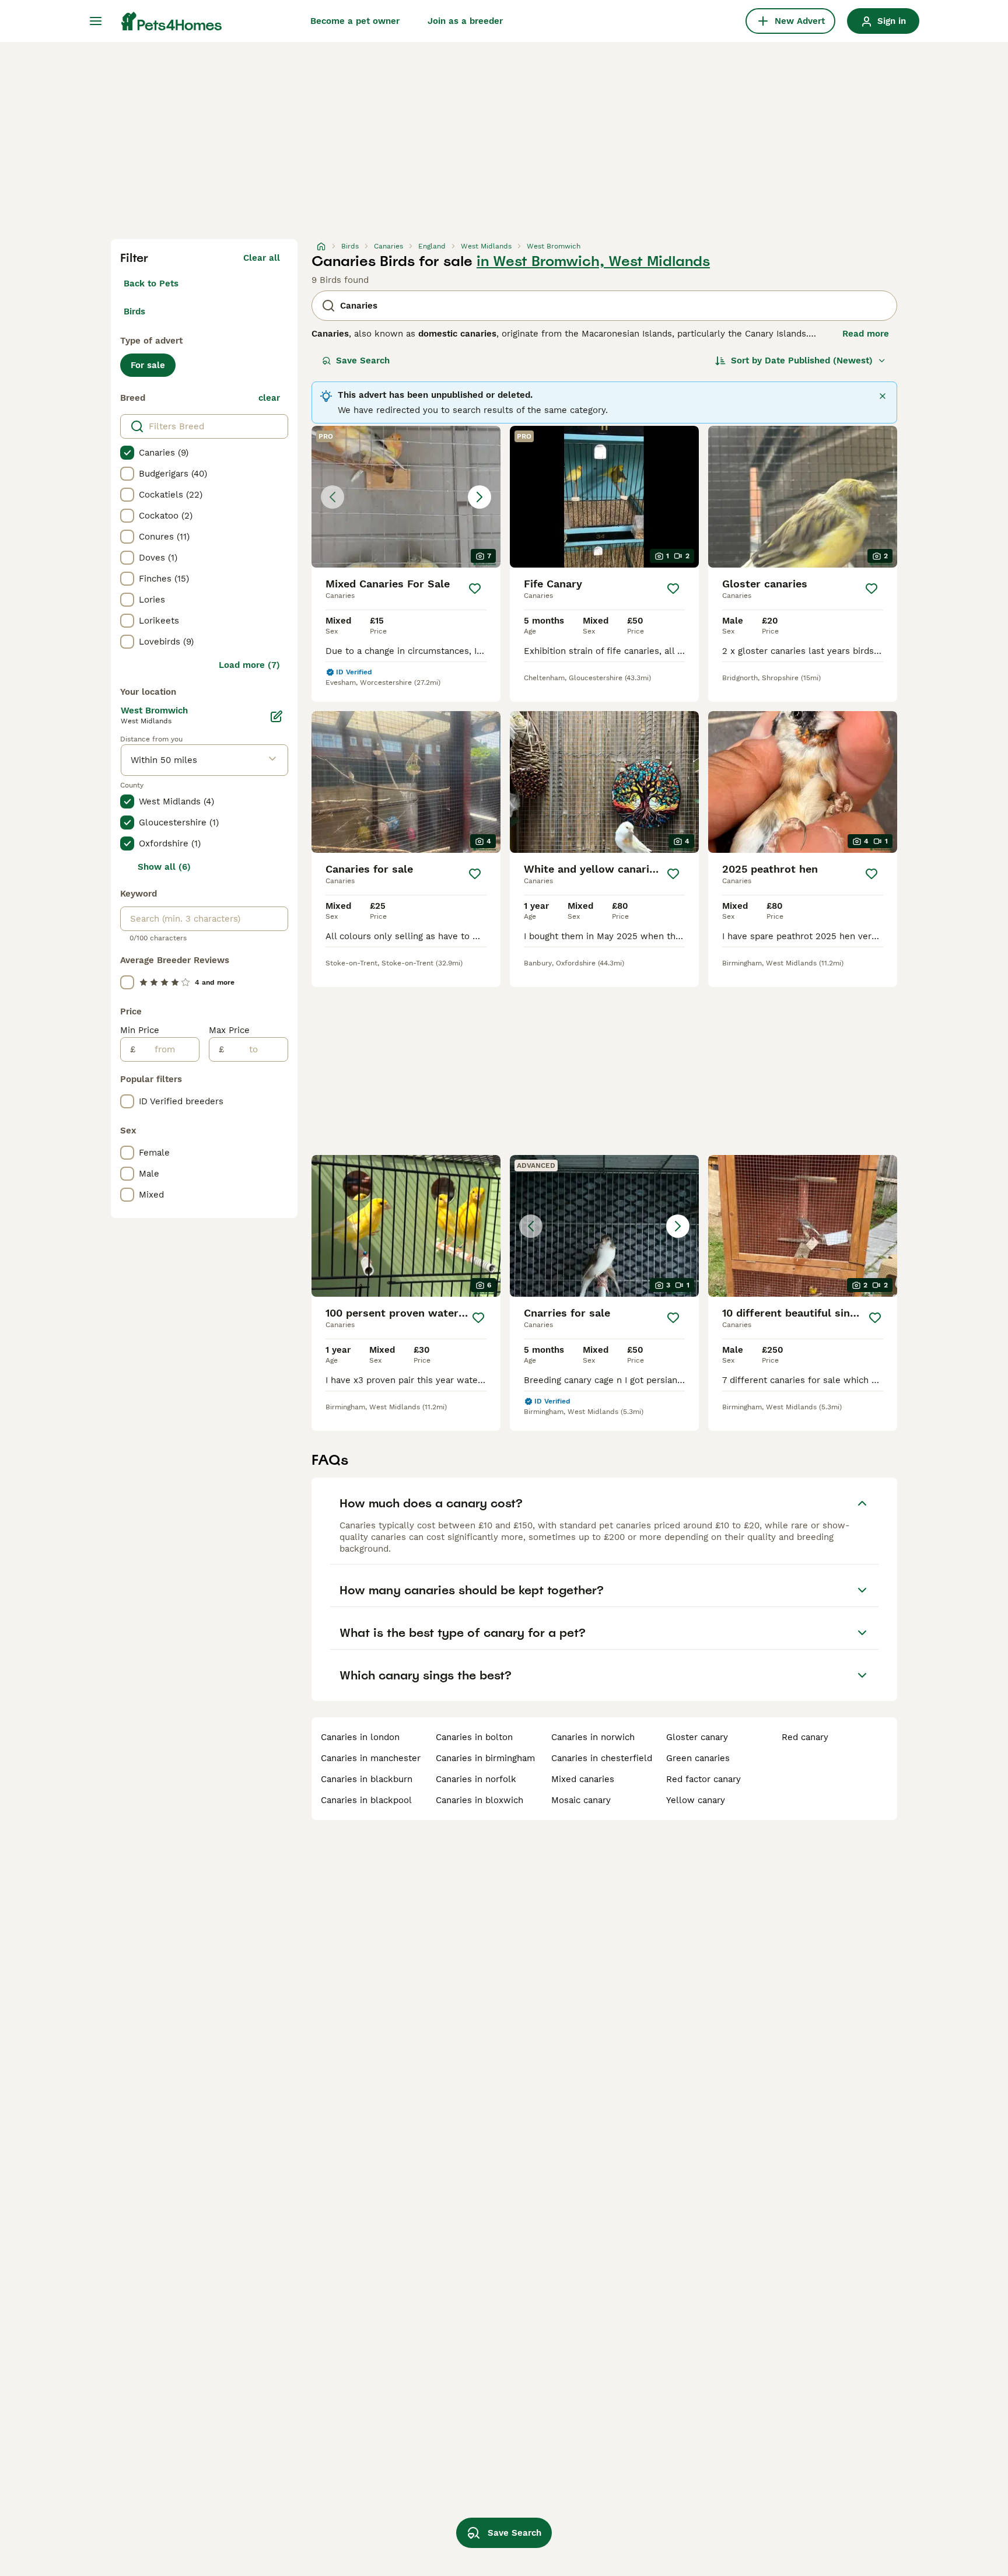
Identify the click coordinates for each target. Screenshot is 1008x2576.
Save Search (363, 360)
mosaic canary (581, 1800)
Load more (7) (249, 665)
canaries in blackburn (367, 1779)
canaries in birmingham (485, 1758)
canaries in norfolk (476, 1779)
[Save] (475, 589)
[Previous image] (332, 497)
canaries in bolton (474, 1737)
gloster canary (697, 1737)
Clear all (262, 258)
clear (269, 398)
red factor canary (703, 1779)
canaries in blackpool (366, 1800)
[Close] (883, 396)
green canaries (698, 1758)
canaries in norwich (593, 1737)
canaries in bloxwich (480, 1800)
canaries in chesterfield (602, 1758)
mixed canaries (583, 1779)
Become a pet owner (355, 21)
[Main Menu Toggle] (96, 21)
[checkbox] (127, 453)
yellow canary (696, 1800)
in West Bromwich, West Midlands (593, 261)
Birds (134, 311)
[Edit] (276, 716)
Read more (866, 334)
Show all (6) (164, 867)
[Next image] (480, 497)
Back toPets (151, 283)
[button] (406, 497)
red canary (805, 1737)
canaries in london (360, 1737)
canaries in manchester (371, 1758)
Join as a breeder (465, 21)
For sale (148, 365)
